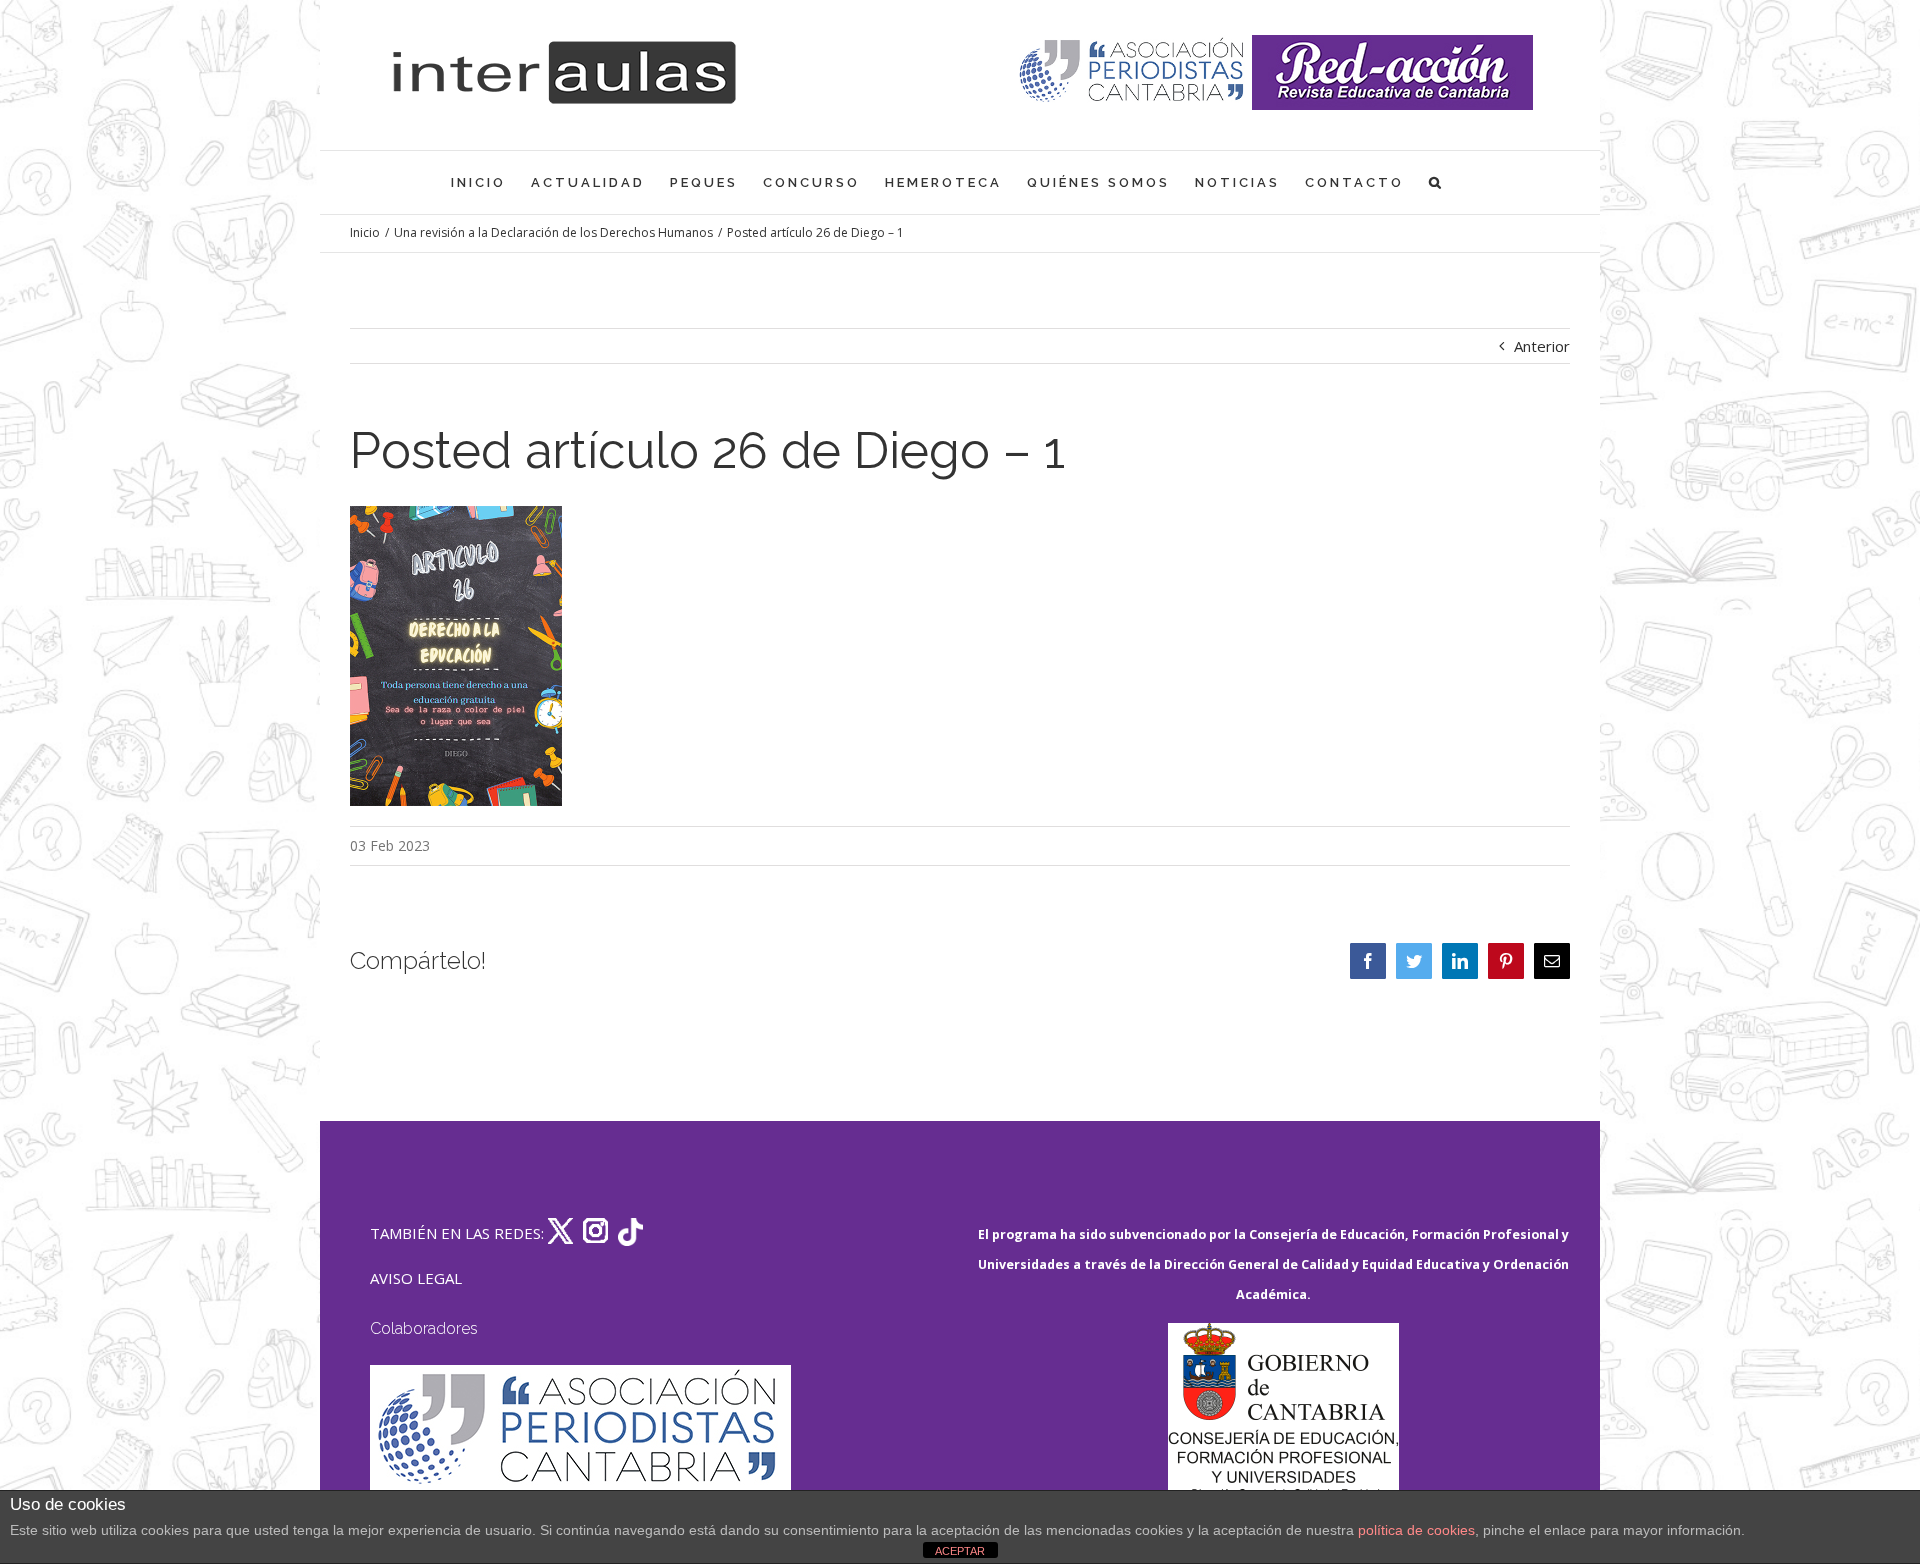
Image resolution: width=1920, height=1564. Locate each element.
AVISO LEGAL (416, 1278)
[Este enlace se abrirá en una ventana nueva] (1283, 1417)
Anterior (1542, 346)
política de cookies (1416, 1530)
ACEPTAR (960, 1551)
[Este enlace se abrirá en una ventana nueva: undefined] (1133, 72)
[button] (1436, 182)
